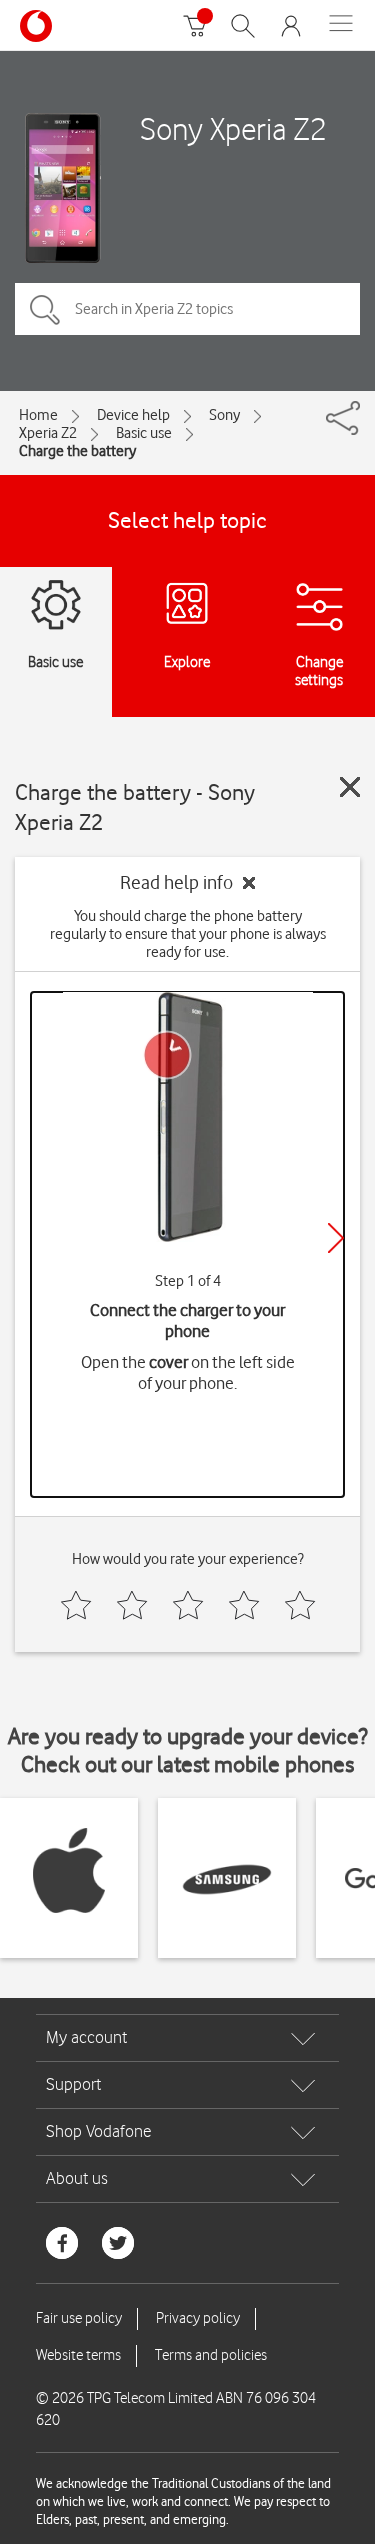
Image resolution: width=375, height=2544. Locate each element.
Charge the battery (77, 451)
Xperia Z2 (48, 433)
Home (38, 415)
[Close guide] (350, 787)
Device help (133, 415)
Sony (224, 415)
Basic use (144, 433)
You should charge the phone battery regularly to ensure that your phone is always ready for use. (188, 934)
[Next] (336, 1238)
